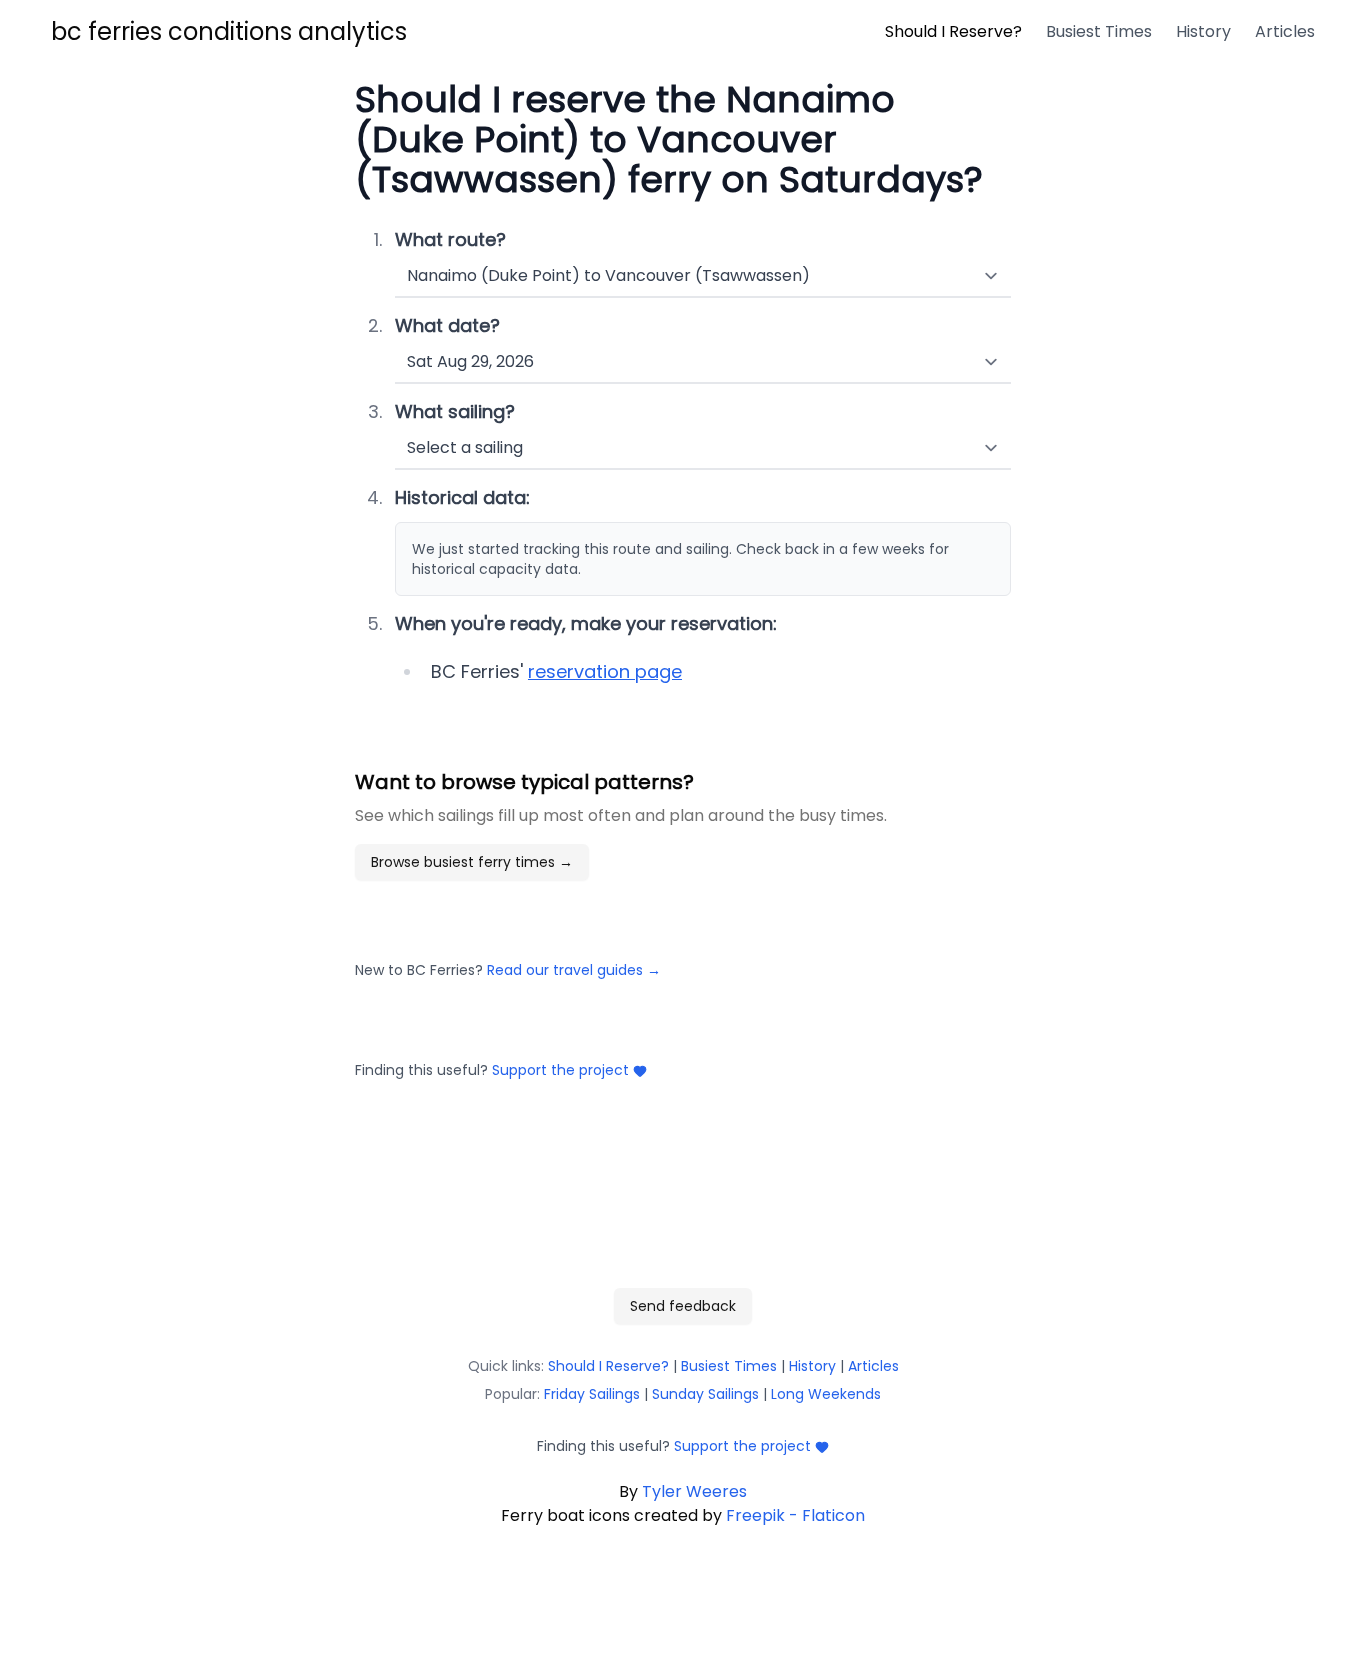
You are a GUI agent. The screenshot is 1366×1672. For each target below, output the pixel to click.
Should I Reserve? (608, 1366)
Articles (873, 1366)
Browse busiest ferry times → (472, 862)
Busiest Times (729, 1366)
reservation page (605, 671)
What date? (447, 325)
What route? (450, 239)
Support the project (560, 1070)
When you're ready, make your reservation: (586, 623)
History (812, 1366)
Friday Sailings (592, 1394)
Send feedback (683, 1306)
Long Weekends (826, 1394)
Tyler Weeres (694, 1491)
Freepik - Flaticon (795, 1515)
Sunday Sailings (705, 1394)
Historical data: (462, 497)
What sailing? (455, 411)
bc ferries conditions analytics (229, 32)
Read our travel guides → (574, 970)
